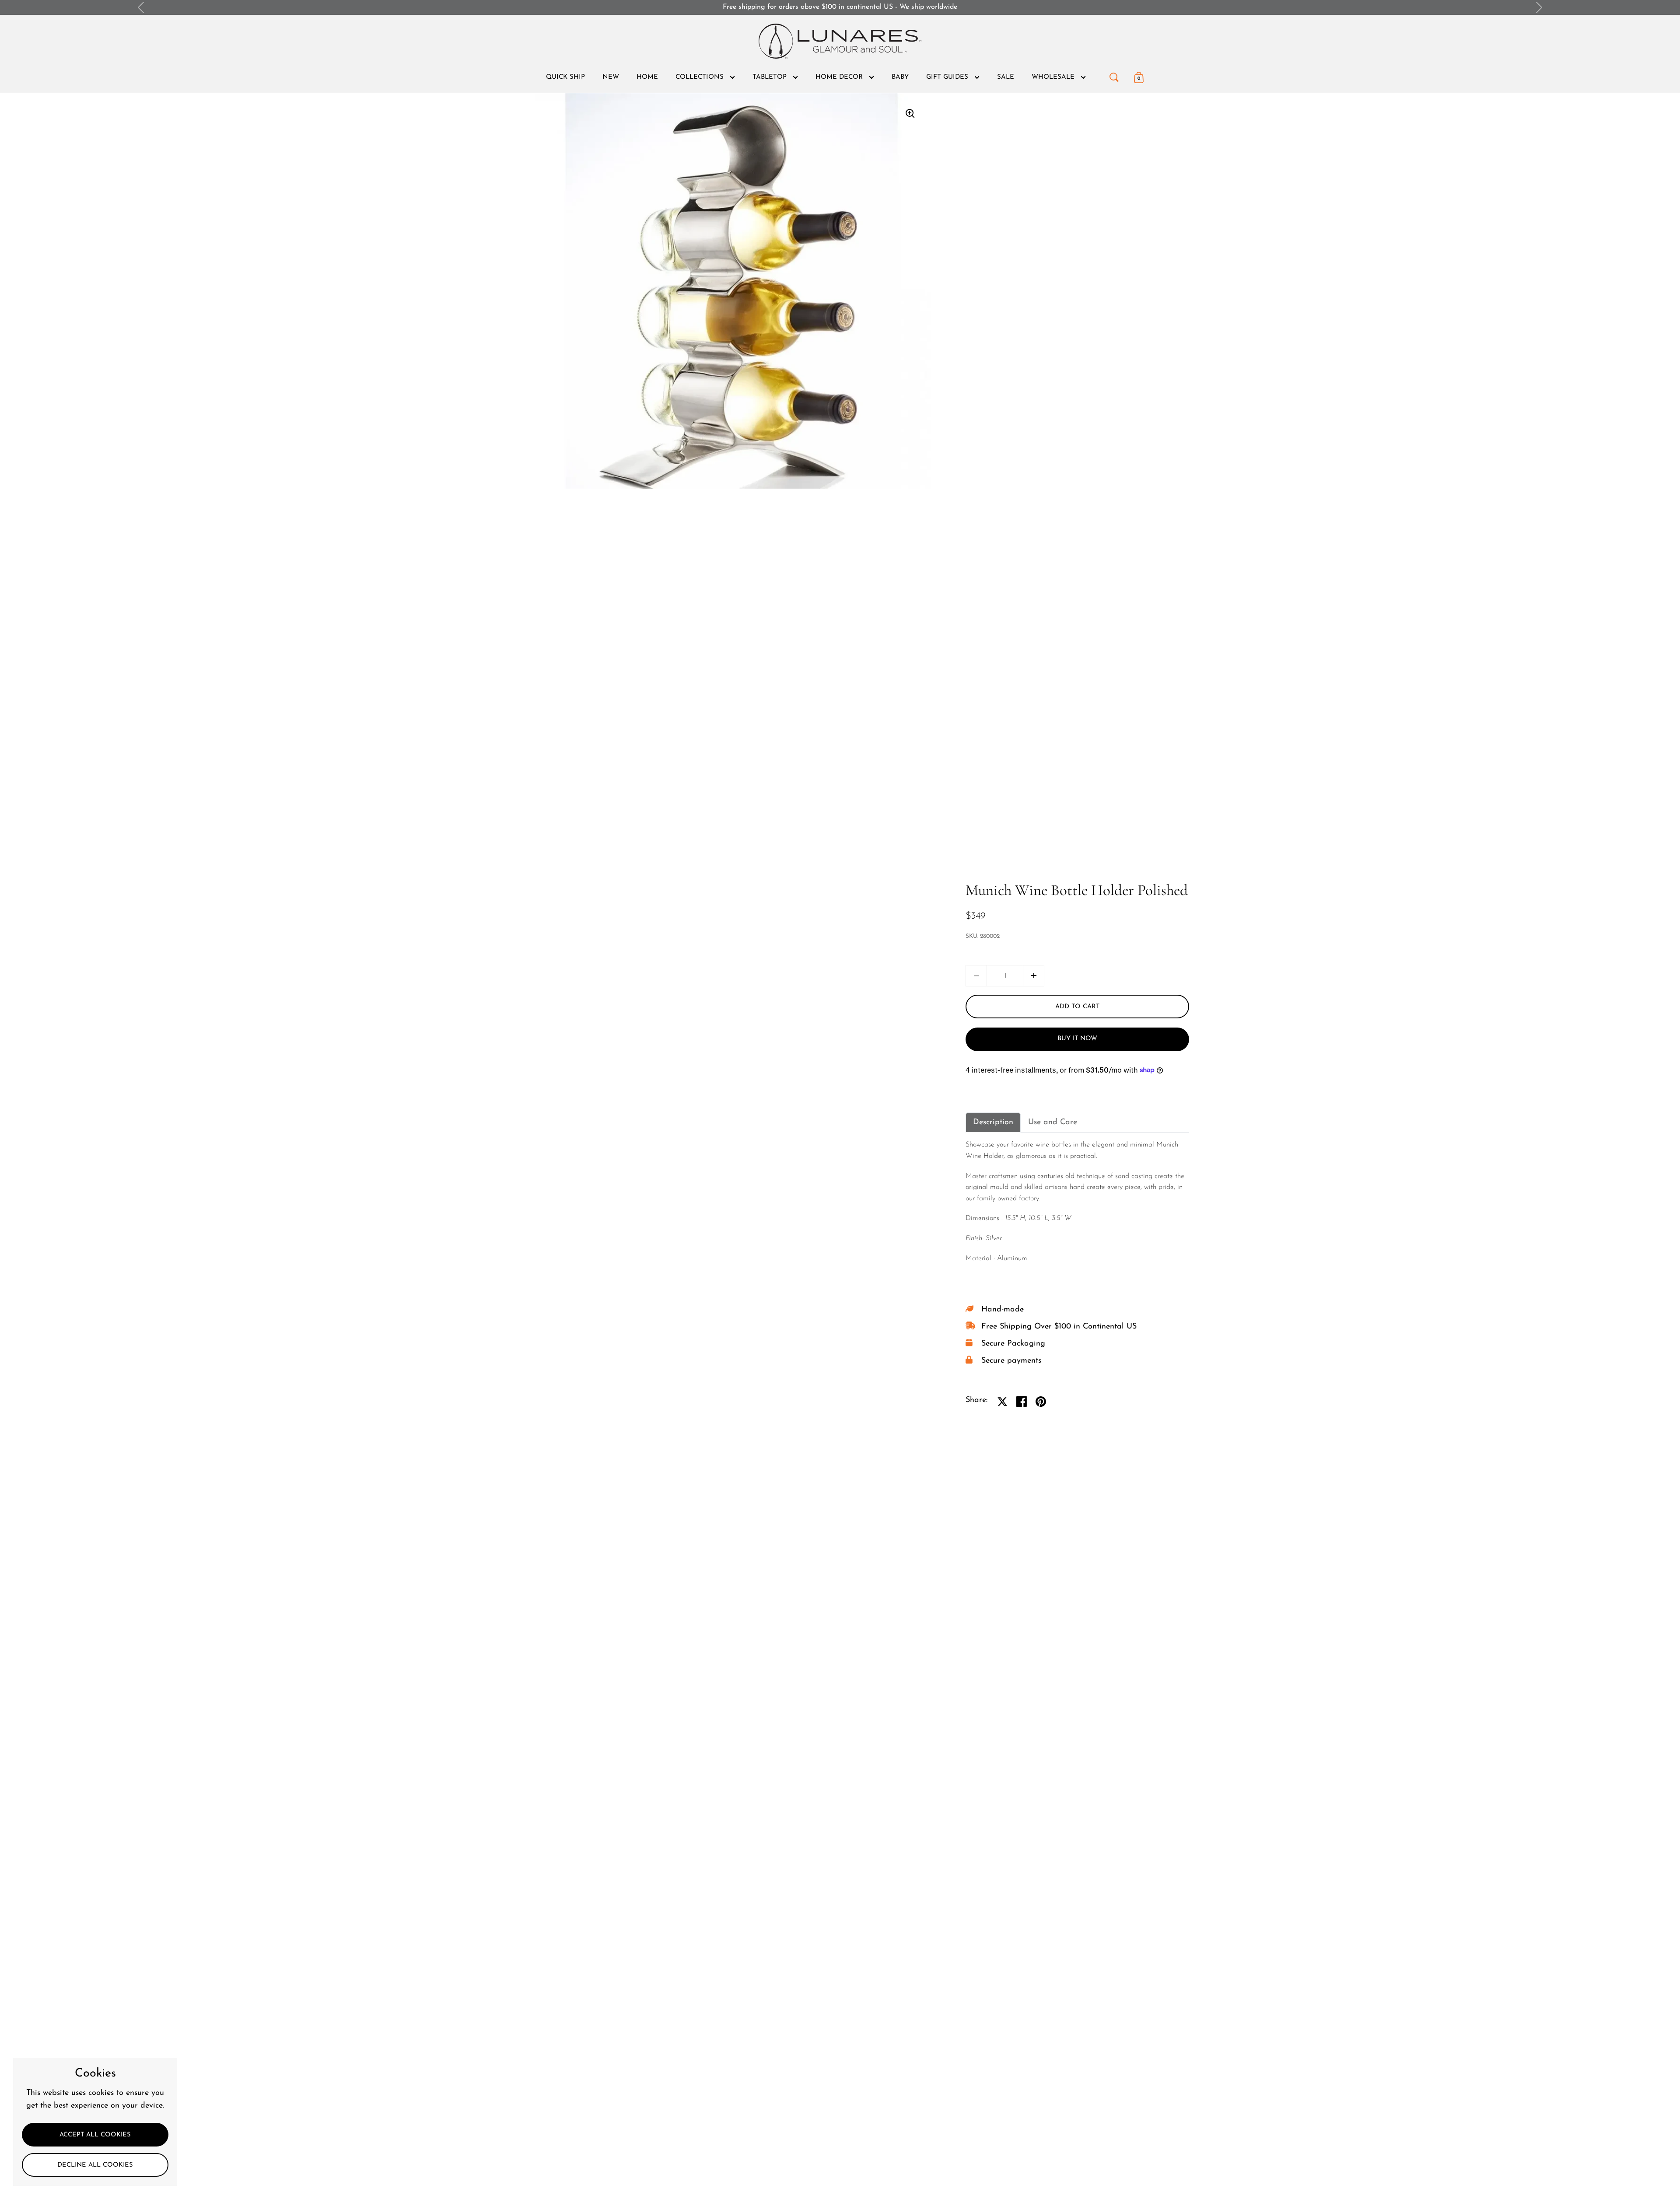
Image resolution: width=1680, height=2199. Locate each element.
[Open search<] (1114, 75)
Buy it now (1077, 1039)
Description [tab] (993, 1122)
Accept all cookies (95, 2135)
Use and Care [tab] (1053, 1122)
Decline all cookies (95, 2165)
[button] (1034, 976)
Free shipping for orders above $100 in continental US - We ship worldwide (840, 7)
